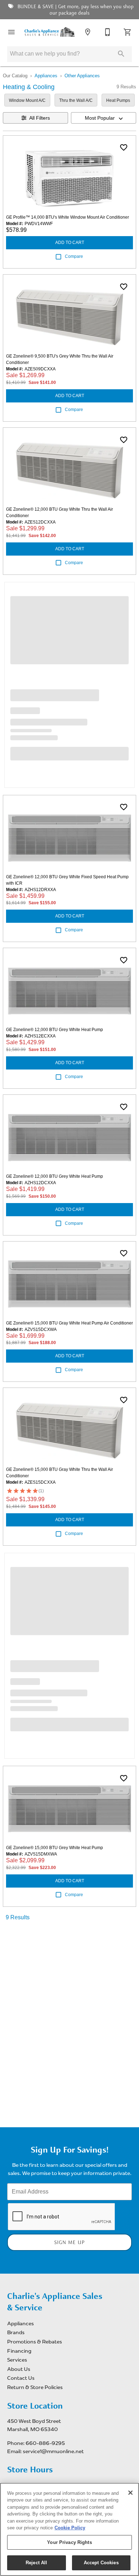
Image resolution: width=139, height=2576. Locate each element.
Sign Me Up (69, 2242)
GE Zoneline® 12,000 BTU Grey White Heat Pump (55, 1030)
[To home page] (50, 32)
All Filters (40, 118)
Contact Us (21, 2378)
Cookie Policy (70, 2528)
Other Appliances (82, 76)
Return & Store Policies (35, 2387)
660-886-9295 (45, 2443)
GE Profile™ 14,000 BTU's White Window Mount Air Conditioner (68, 217)
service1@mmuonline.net (53, 2451)
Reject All (36, 2563)
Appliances (46, 76)
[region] (69, 2529)
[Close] (130, 2493)
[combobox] (104, 118)
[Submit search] (121, 54)
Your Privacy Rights (69, 2542)
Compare (74, 256)
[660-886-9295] (108, 32)
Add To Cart (70, 243)
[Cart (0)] (128, 32)
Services (17, 2360)
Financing (19, 2351)
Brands (16, 2332)
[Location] (88, 32)
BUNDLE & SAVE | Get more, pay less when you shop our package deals (75, 10)
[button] (11, 32)
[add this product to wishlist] (124, 147)
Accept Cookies (101, 2563)
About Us (19, 2369)
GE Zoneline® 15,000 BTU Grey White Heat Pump (55, 1848)
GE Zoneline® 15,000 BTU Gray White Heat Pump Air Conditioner (69, 1323)
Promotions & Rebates (35, 2342)
